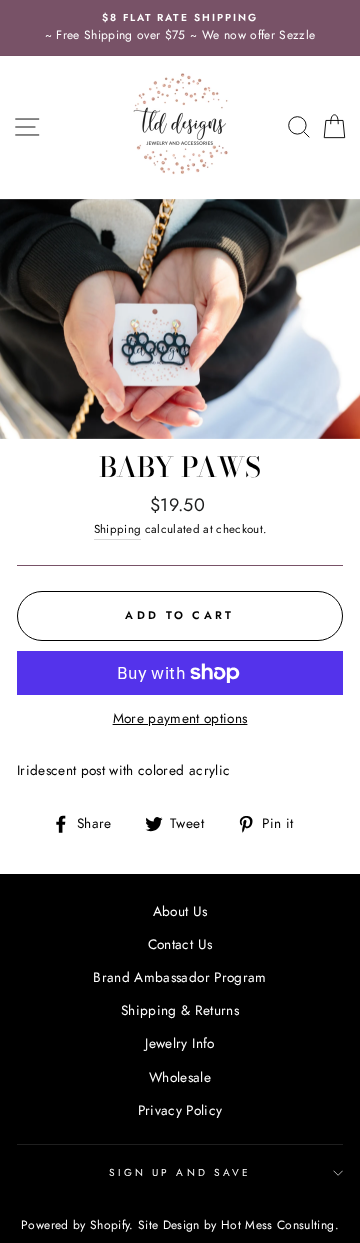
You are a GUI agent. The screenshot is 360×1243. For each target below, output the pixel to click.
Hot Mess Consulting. (280, 1225)
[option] (180, 28)
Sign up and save (180, 1172)
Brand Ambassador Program (179, 977)
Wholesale (180, 1077)
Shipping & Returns (180, 1010)
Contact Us (180, 944)
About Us (180, 911)
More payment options (180, 718)
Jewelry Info (179, 1043)
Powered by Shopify (75, 1225)
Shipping (118, 529)
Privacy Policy (180, 1110)
